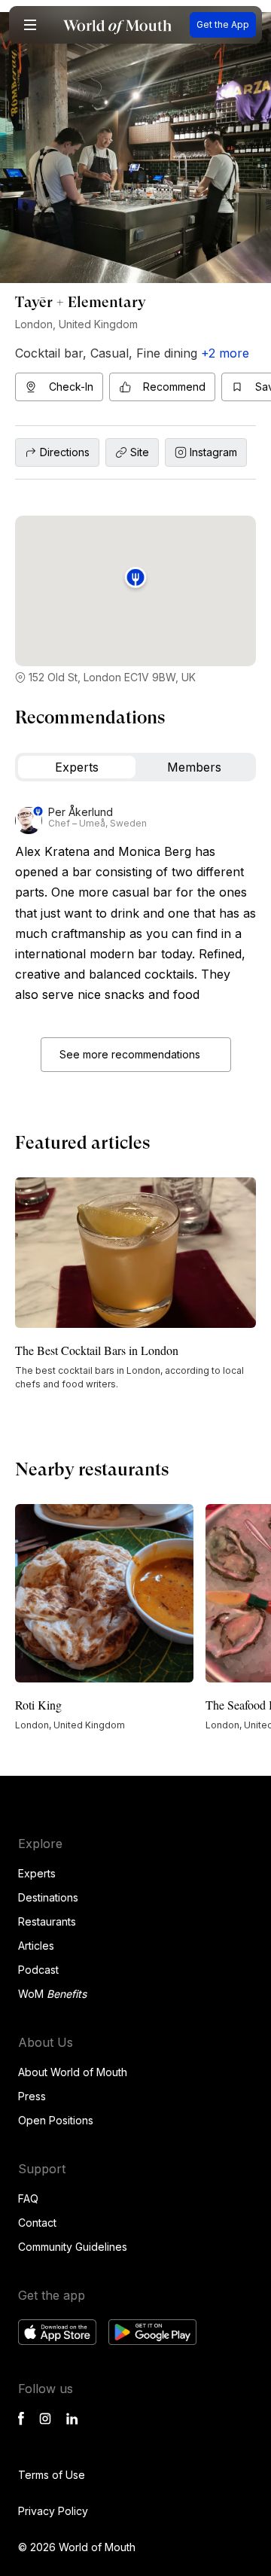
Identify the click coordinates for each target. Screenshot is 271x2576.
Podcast (38, 1970)
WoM (52, 1994)
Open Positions (56, 2120)
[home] (117, 25)
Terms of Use (52, 2475)
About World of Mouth (73, 2072)
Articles (36, 1946)
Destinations (48, 1897)
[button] (30, 25)
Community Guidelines (73, 2247)
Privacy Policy (53, 2511)
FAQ (28, 2198)
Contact (37, 2223)
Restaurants (47, 1921)
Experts (37, 1873)
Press (32, 2096)
